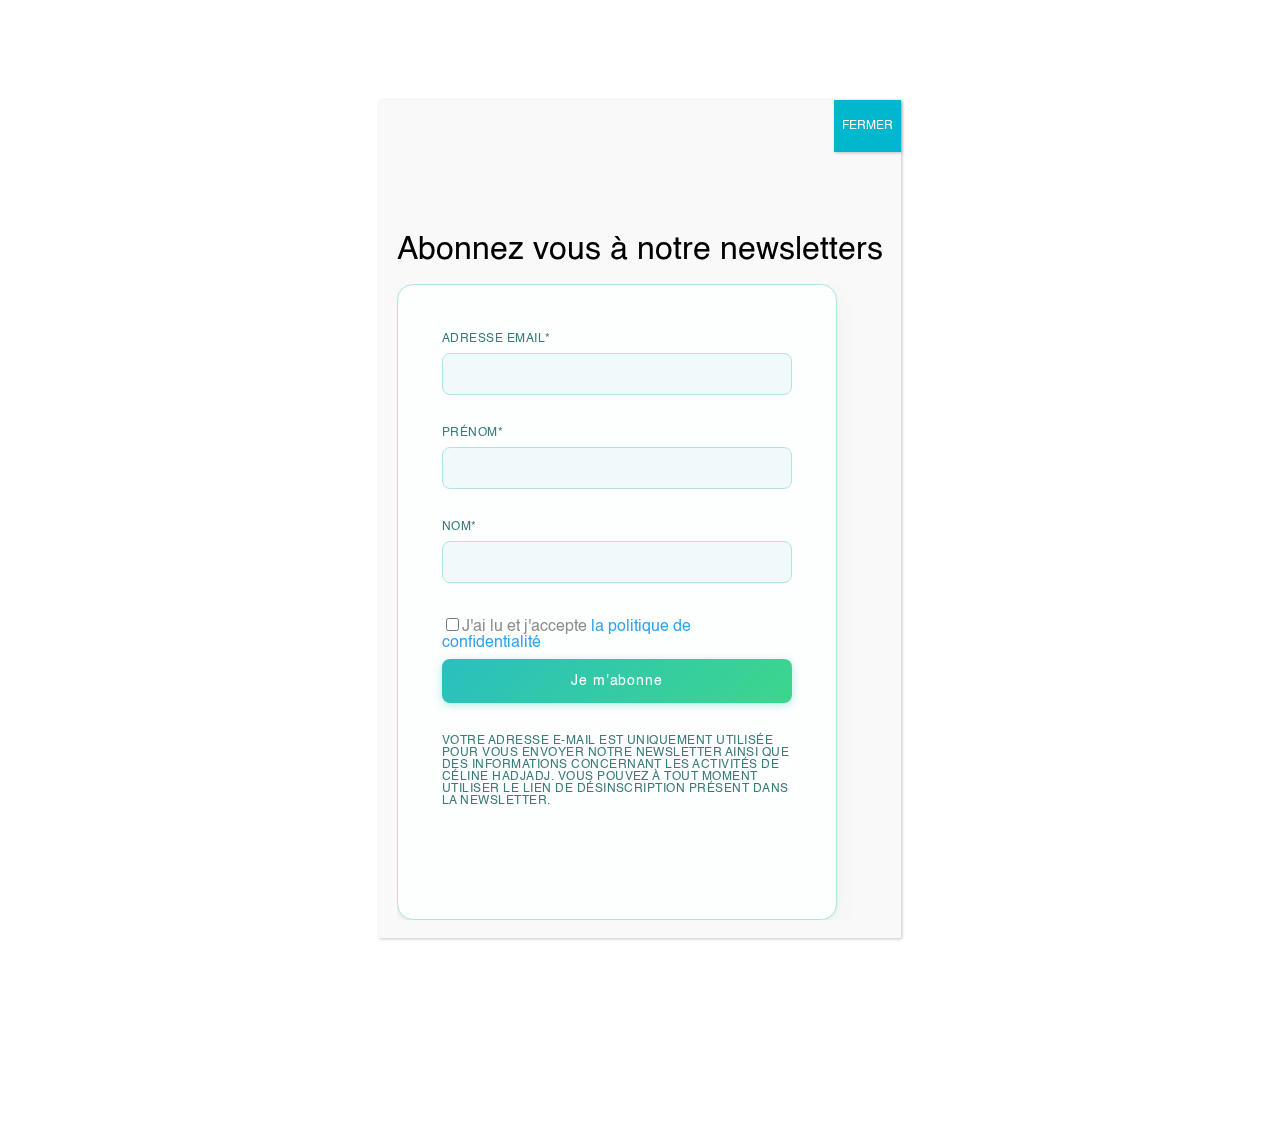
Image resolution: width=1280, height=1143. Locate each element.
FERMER (867, 126)
